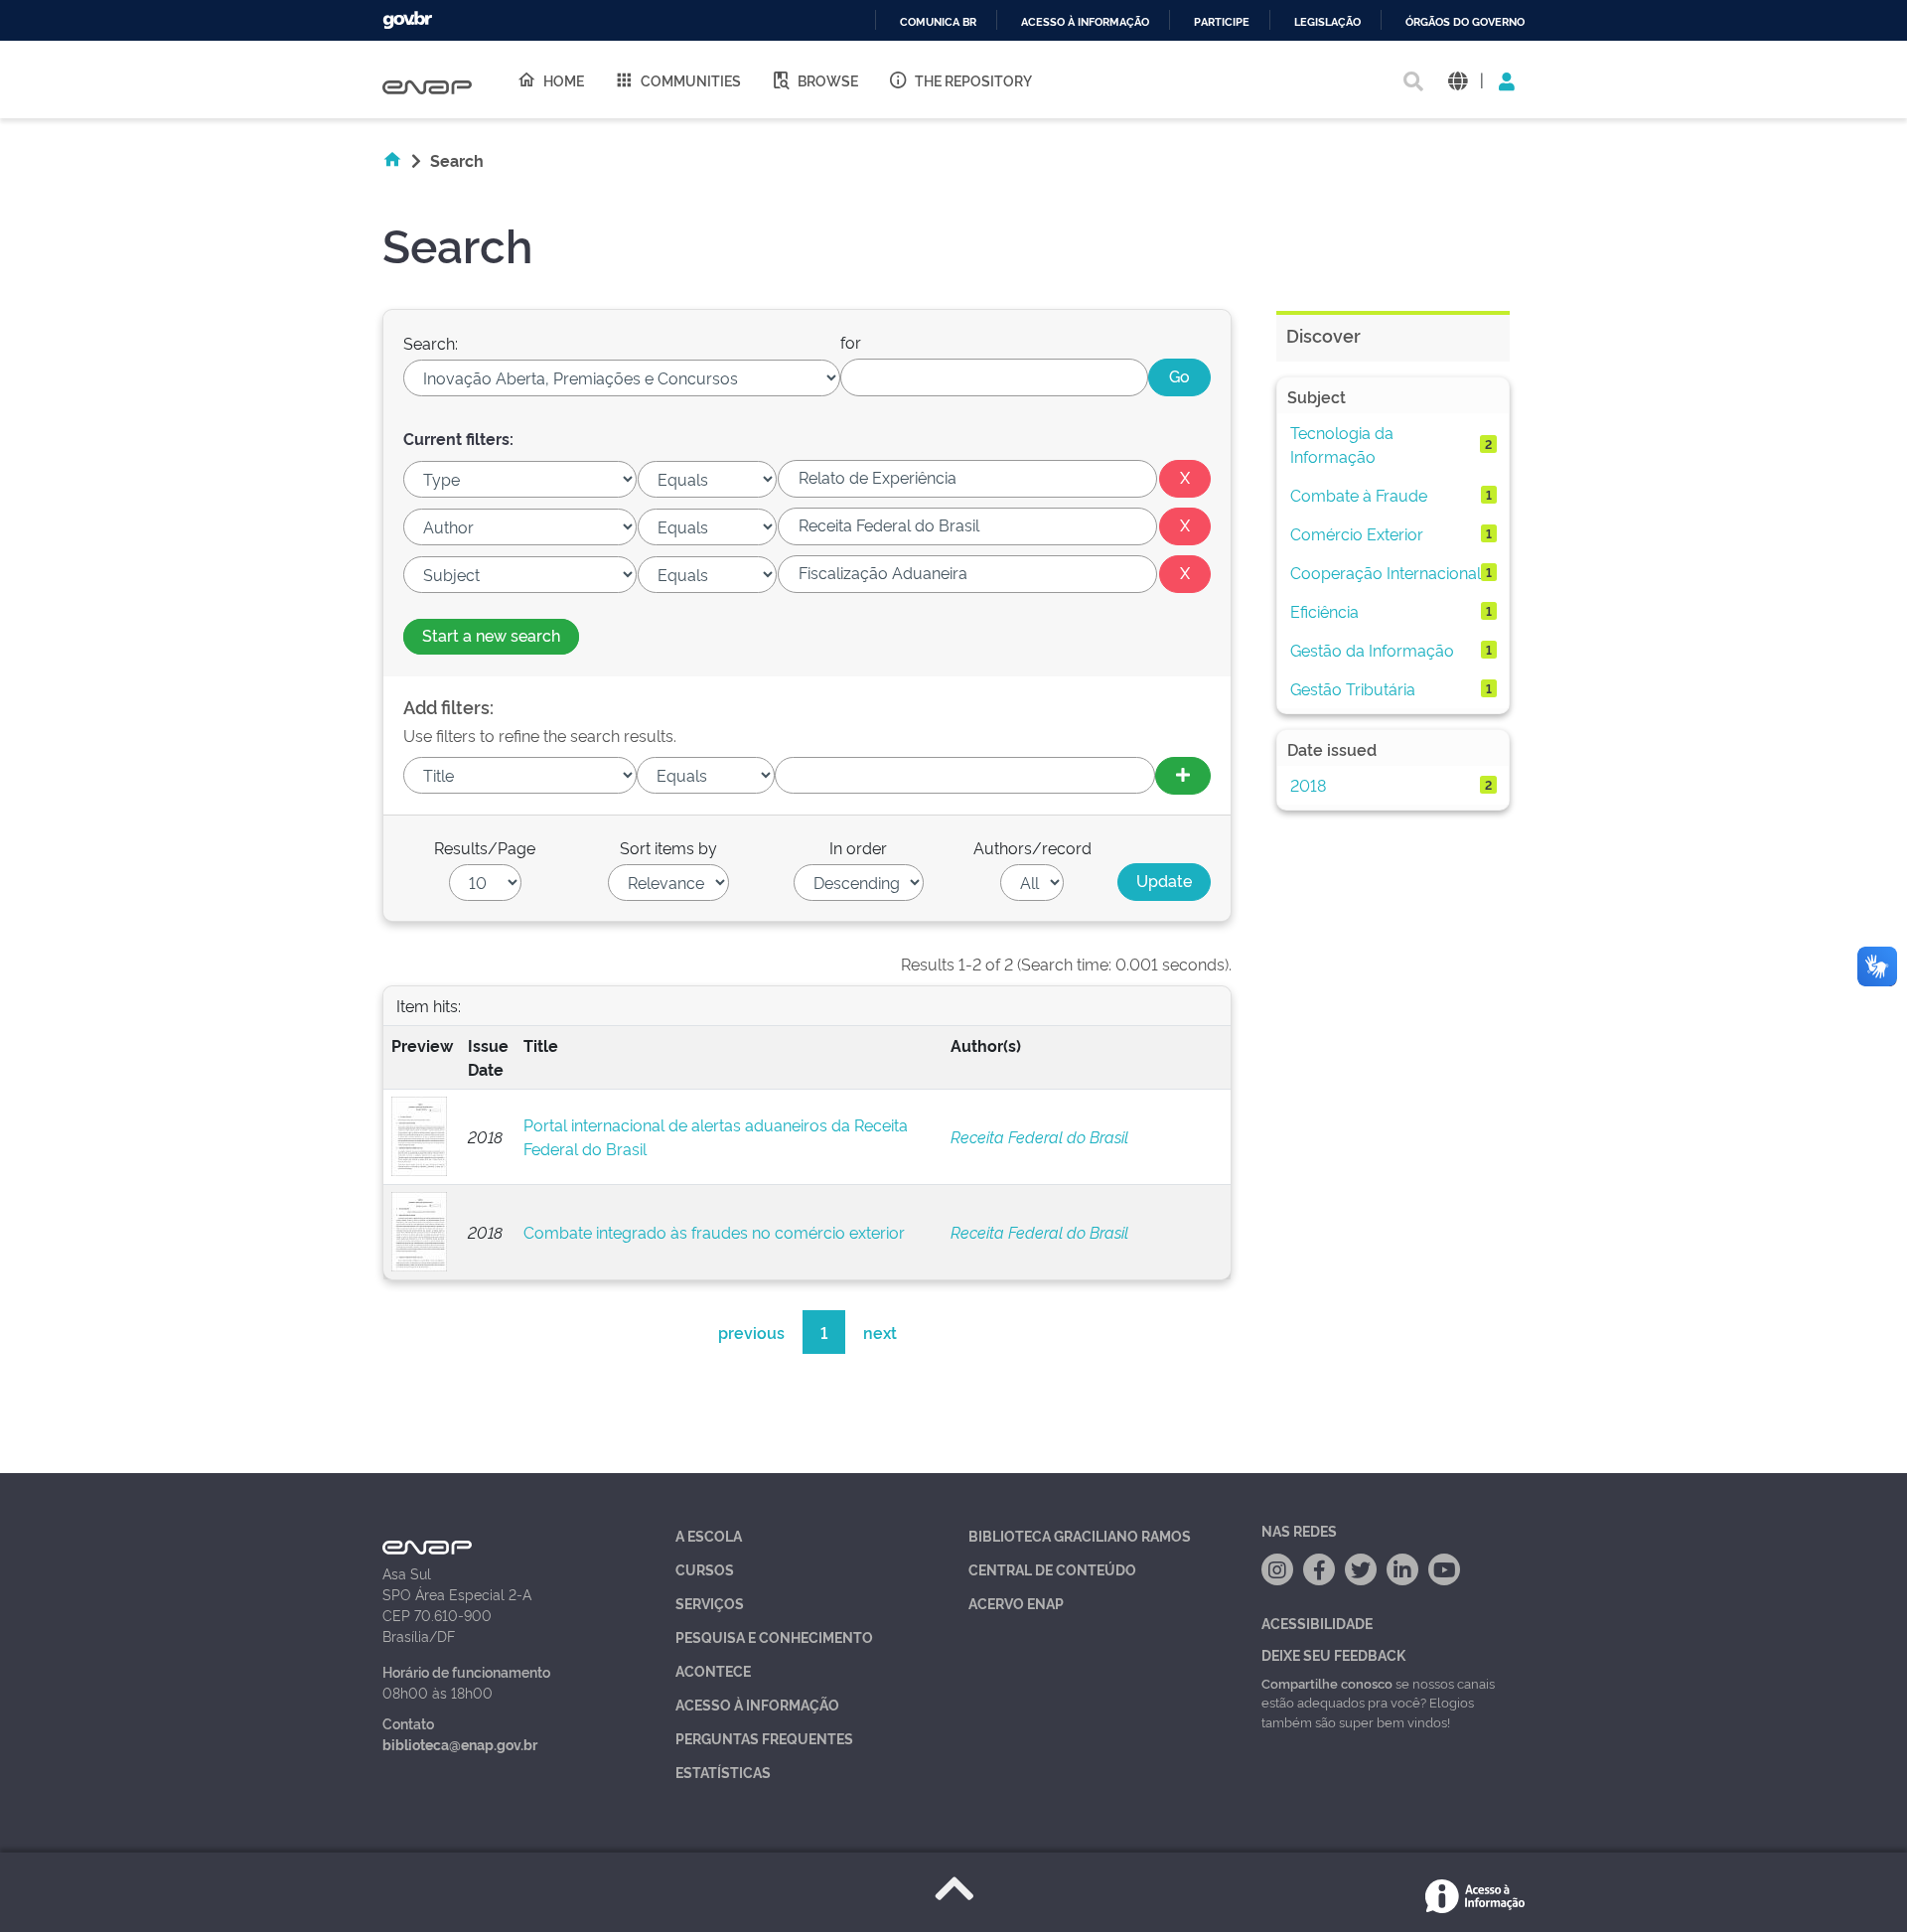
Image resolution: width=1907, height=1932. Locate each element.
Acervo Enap (1016, 1603)
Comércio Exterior (1357, 533)
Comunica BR (938, 22)
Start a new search (491, 635)
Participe (1222, 22)
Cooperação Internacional (1386, 572)
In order (858, 847)
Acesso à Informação (757, 1704)
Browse (828, 80)
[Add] (1183, 776)
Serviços (710, 1603)
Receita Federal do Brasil (1039, 1136)
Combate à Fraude (1359, 495)
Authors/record (1032, 847)
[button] (1458, 80)
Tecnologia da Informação (1342, 444)
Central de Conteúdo (1052, 1569)
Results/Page (485, 847)
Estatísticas (723, 1772)
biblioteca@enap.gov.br (460, 1744)
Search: (431, 343)
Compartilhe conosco (1327, 1683)
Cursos (705, 1569)
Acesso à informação (1085, 22)
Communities (691, 80)
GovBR (407, 20)
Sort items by (668, 847)
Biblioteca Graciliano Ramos (1080, 1535)
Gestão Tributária (1353, 688)
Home (564, 80)
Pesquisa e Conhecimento (774, 1636)
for (851, 342)
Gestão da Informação (1372, 650)
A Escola (709, 1535)
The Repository (973, 80)
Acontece (713, 1670)
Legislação (1327, 22)
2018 (1308, 785)
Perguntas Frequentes (764, 1738)
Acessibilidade (1317, 1623)
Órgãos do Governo (1465, 22)
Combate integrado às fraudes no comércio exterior (714, 1232)
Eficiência (1324, 611)
